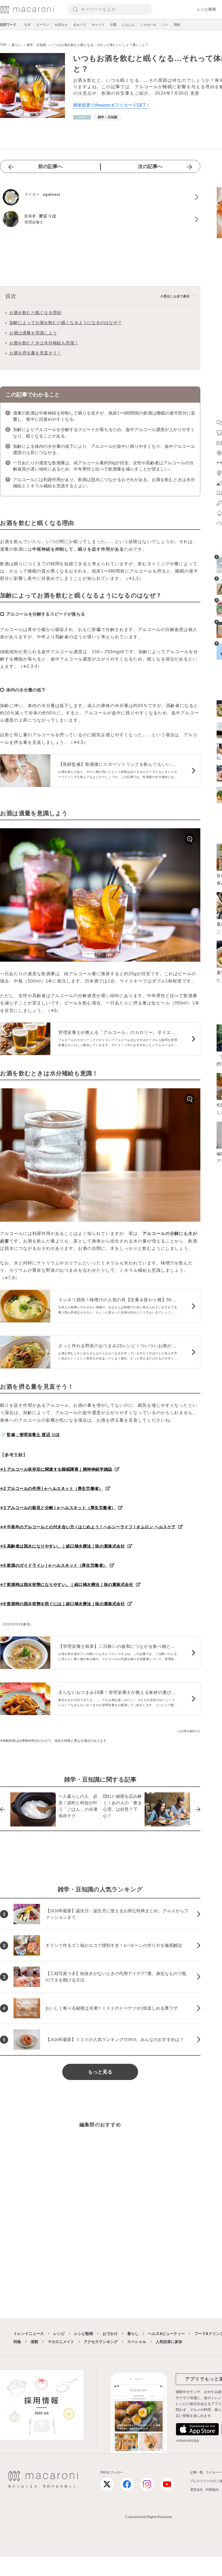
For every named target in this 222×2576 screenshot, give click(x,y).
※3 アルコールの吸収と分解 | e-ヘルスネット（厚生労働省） (58, 1508)
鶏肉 (177, 25)
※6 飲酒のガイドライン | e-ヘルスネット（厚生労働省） (54, 1565)
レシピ (59, 2334)
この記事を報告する (188, 1731)
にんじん (128, 25)
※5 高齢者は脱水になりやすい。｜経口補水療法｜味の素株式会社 (62, 1546)
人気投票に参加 (169, 2342)
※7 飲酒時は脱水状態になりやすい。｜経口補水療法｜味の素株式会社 (67, 1584)
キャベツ (98, 25)
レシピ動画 (207, 9)
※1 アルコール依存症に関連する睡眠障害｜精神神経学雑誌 (56, 1469)
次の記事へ (150, 166)
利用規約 (212, 2490)
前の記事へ (50, 166)
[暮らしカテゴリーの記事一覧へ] (82, 117)
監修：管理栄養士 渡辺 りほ (33, 1435)
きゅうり (80, 25)
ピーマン (43, 25)
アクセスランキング (101, 2342)
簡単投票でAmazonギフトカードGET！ (112, 105)
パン (165, 25)
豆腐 (113, 25)
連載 (34, 2342)
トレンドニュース (29, 2334)
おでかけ (110, 2334)
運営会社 (197, 2490)
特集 (17, 2342)
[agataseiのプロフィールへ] (100, 197)
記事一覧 (197, 2472)
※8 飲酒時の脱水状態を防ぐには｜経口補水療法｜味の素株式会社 (62, 1604)
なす (28, 25)
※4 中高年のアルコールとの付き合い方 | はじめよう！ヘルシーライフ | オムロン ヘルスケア (88, 1527)
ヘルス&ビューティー (166, 2334)
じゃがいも (148, 25)
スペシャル (137, 2342)
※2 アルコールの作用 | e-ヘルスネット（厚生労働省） (51, 1488)
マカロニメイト (61, 2342)
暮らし (133, 2334)
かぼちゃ (61, 25)
